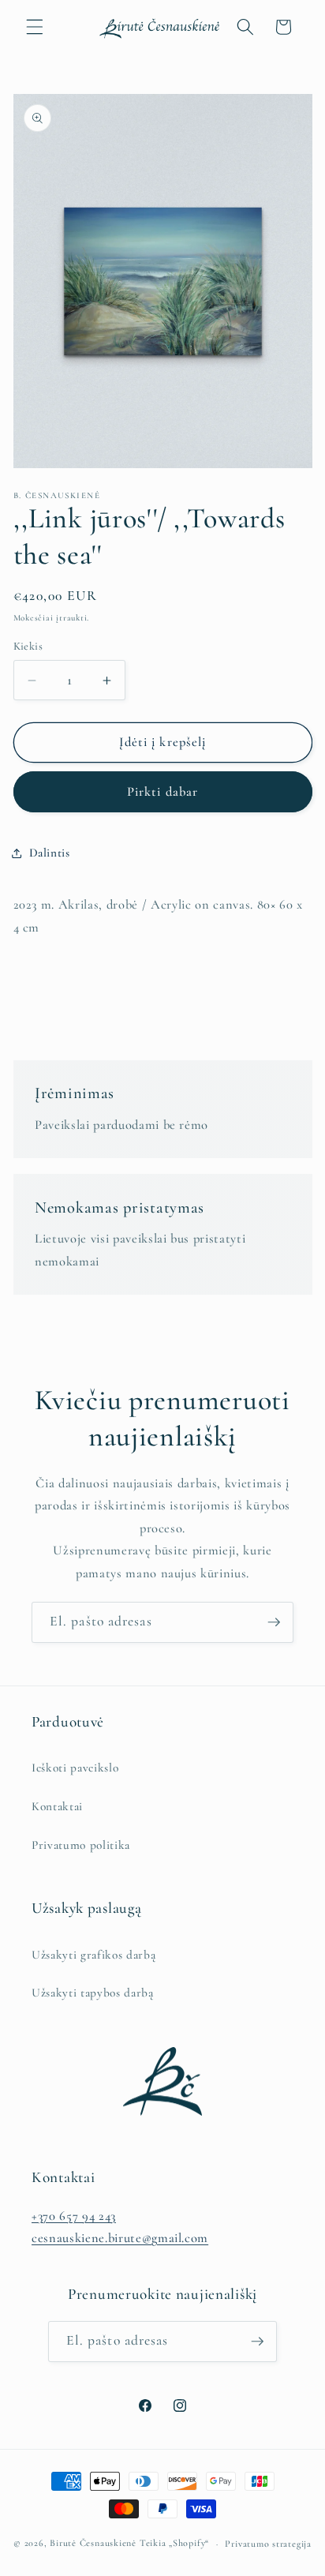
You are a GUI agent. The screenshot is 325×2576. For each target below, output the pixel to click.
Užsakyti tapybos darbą (93, 1993)
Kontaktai (57, 1806)
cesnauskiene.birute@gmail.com (120, 2238)
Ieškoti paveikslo (75, 1768)
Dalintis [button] (50, 853)
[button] (35, 27)
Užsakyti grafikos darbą (93, 1955)
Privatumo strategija (268, 2544)
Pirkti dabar (162, 792)
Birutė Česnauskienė (93, 2544)
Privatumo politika (81, 1845)
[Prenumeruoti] (274, 1622)
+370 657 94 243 (74, 2216)
